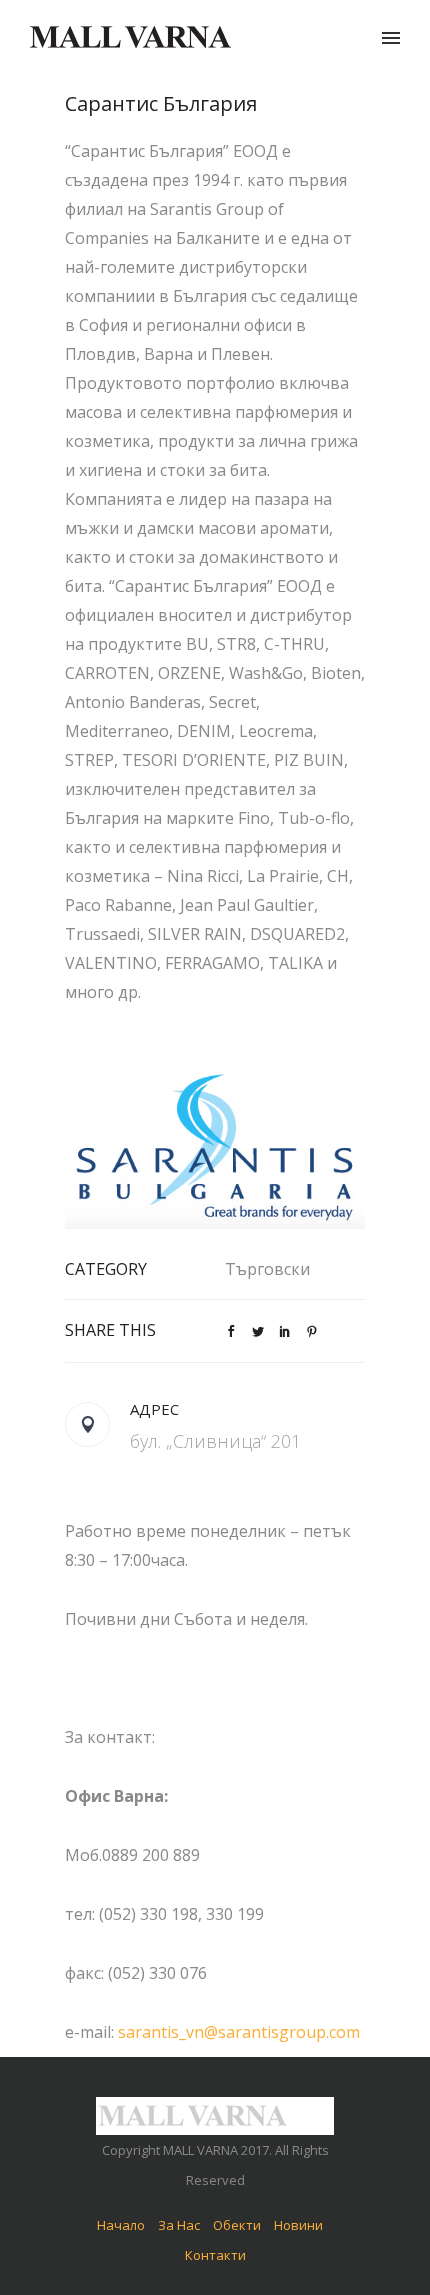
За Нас (179, 2225)
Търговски (267, 1269)
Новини (298, 2225)
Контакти (215, 2255)
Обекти (237, 2225)
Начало (121, 2225)
